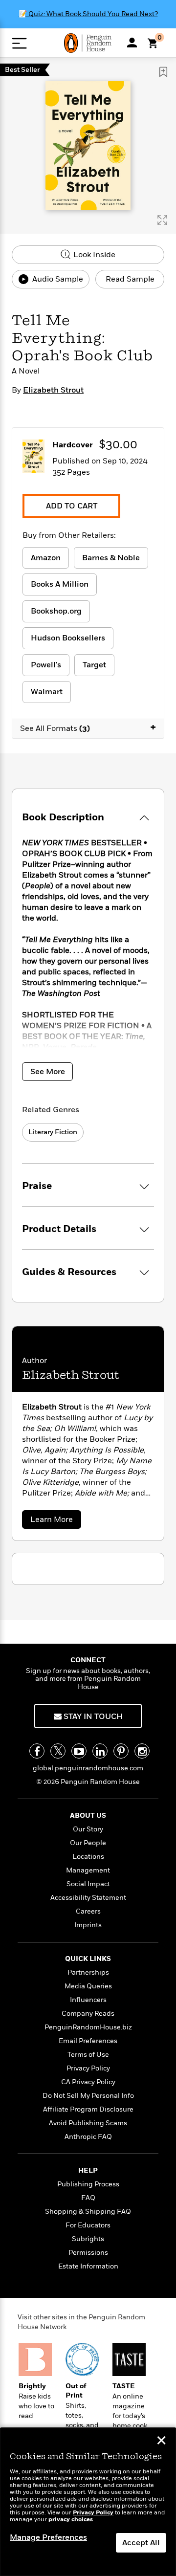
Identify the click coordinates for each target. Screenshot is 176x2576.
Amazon (46, 558)
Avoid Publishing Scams (88, 2123)
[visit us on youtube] (79, 1751)
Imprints (88, 1925)
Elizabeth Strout (53, 390)
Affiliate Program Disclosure (88, 2109)
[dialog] (88, 2502)
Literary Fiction (53, 1132)
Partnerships (88, 1972)
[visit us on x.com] (58, 1751)
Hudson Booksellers (68, 638)
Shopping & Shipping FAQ (88, 2212)
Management (88, 1870)
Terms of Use (88, 2055)
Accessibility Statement (88, 1898)
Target (94, 665)
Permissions (88, 2253)
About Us (88, 1816)
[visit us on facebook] (37, 1751)
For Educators (88, 2225)
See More (48, 1072)
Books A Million (60, 584)
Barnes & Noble (111, 558)
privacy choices (71, 2520)
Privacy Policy (88, 2068)
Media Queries (88, 1986)
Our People (88, 1843)
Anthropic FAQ (88, 2137)
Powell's (46, 665)
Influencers (88, 2000)
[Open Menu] (19, 43)
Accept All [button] (141, 2543)
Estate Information (88, 2266)
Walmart (47, 692)
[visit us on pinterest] (121, 1751)
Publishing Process (88, 2184)
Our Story (88, 1829)
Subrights (88, 2239)
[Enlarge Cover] (162, 220)
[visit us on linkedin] (100, 1751)
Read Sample (130, 279)
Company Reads (88, 2014)
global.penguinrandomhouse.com (88, 1768)
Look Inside (93, 255)
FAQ (88, 2198)
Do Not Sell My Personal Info (88, 2096)
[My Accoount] (132, 43)
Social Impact (88, 1884)
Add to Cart (72, 506)
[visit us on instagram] (142, 1751)
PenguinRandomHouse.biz (88, 2027)
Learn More (54, 1521)
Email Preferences (88, 2041)
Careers (88, 1911)
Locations (88, 1857)
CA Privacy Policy (88, 2082)
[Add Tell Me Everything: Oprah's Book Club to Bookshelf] (163, 72)
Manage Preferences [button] (48, 2537)
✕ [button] (161, 2442)
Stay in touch (92, 1717)
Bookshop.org (56, 611)
